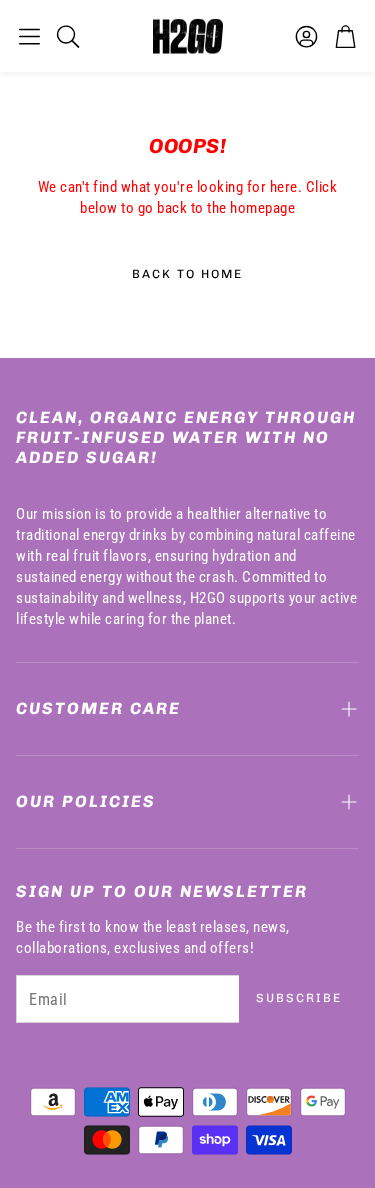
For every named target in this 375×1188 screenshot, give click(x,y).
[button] (29, 36)
